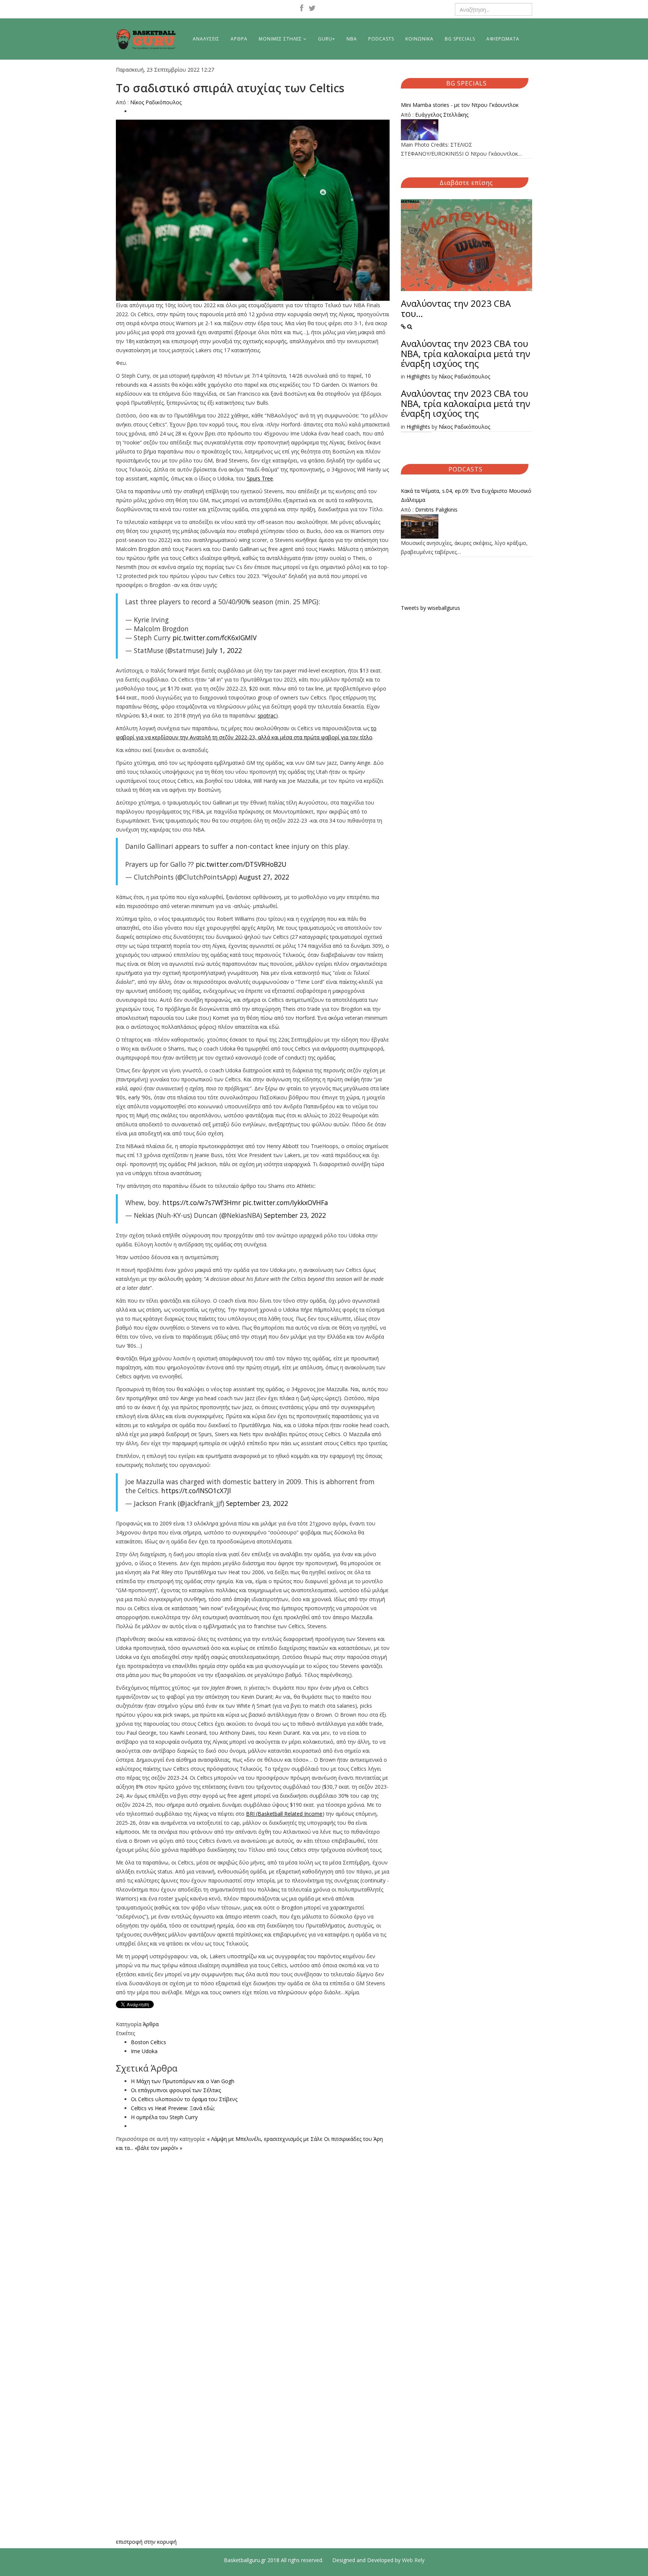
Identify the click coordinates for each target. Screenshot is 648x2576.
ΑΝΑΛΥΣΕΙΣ (206, 39)
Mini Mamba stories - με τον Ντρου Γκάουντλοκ (460, 105)
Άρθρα (151, 2024)
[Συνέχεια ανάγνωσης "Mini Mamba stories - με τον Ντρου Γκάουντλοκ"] (466, 130)
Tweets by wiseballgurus (430, 608)
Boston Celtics (148, 2042)
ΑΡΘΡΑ (239, 39)
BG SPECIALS (460, 39)
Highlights (418, 376)
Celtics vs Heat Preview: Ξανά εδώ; (173, 2108)
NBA (352, 39)
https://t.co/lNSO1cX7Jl (196, 1491)
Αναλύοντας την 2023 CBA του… (456, 308)
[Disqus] (253, 2246)
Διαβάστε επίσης (466, 183)
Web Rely (413, 2560)
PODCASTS (381, 39)
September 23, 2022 (295, 1215)
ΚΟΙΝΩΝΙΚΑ (419, 39)
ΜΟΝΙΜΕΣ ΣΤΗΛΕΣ (280, 39)
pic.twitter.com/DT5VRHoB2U (241, 864)
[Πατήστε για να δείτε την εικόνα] (253, 210)
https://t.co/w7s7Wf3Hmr (202, 1202)
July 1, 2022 (224, 650)
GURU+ (327, 39)
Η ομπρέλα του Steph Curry (164, 2117)
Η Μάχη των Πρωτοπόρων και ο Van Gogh (183, 2081)
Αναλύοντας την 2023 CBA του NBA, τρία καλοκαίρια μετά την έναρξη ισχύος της (466, 353)
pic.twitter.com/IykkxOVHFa (285, 1202)
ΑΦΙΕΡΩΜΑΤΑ (503, 39)
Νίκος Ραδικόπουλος (156, 102)
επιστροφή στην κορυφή (146, 2542)
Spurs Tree (260, 478)
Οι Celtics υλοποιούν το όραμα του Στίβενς (184, 2099)
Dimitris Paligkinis (436, 510)
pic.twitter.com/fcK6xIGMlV (214, 638)
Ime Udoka (144, 2051)
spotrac (267, 715)
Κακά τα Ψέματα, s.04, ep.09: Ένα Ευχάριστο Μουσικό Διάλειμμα (466, 495)
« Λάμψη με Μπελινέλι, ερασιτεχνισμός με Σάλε (265, 2139)
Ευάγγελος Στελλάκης (442, 115)
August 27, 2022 (264, 877)
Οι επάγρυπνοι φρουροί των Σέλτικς (176, 2090)
